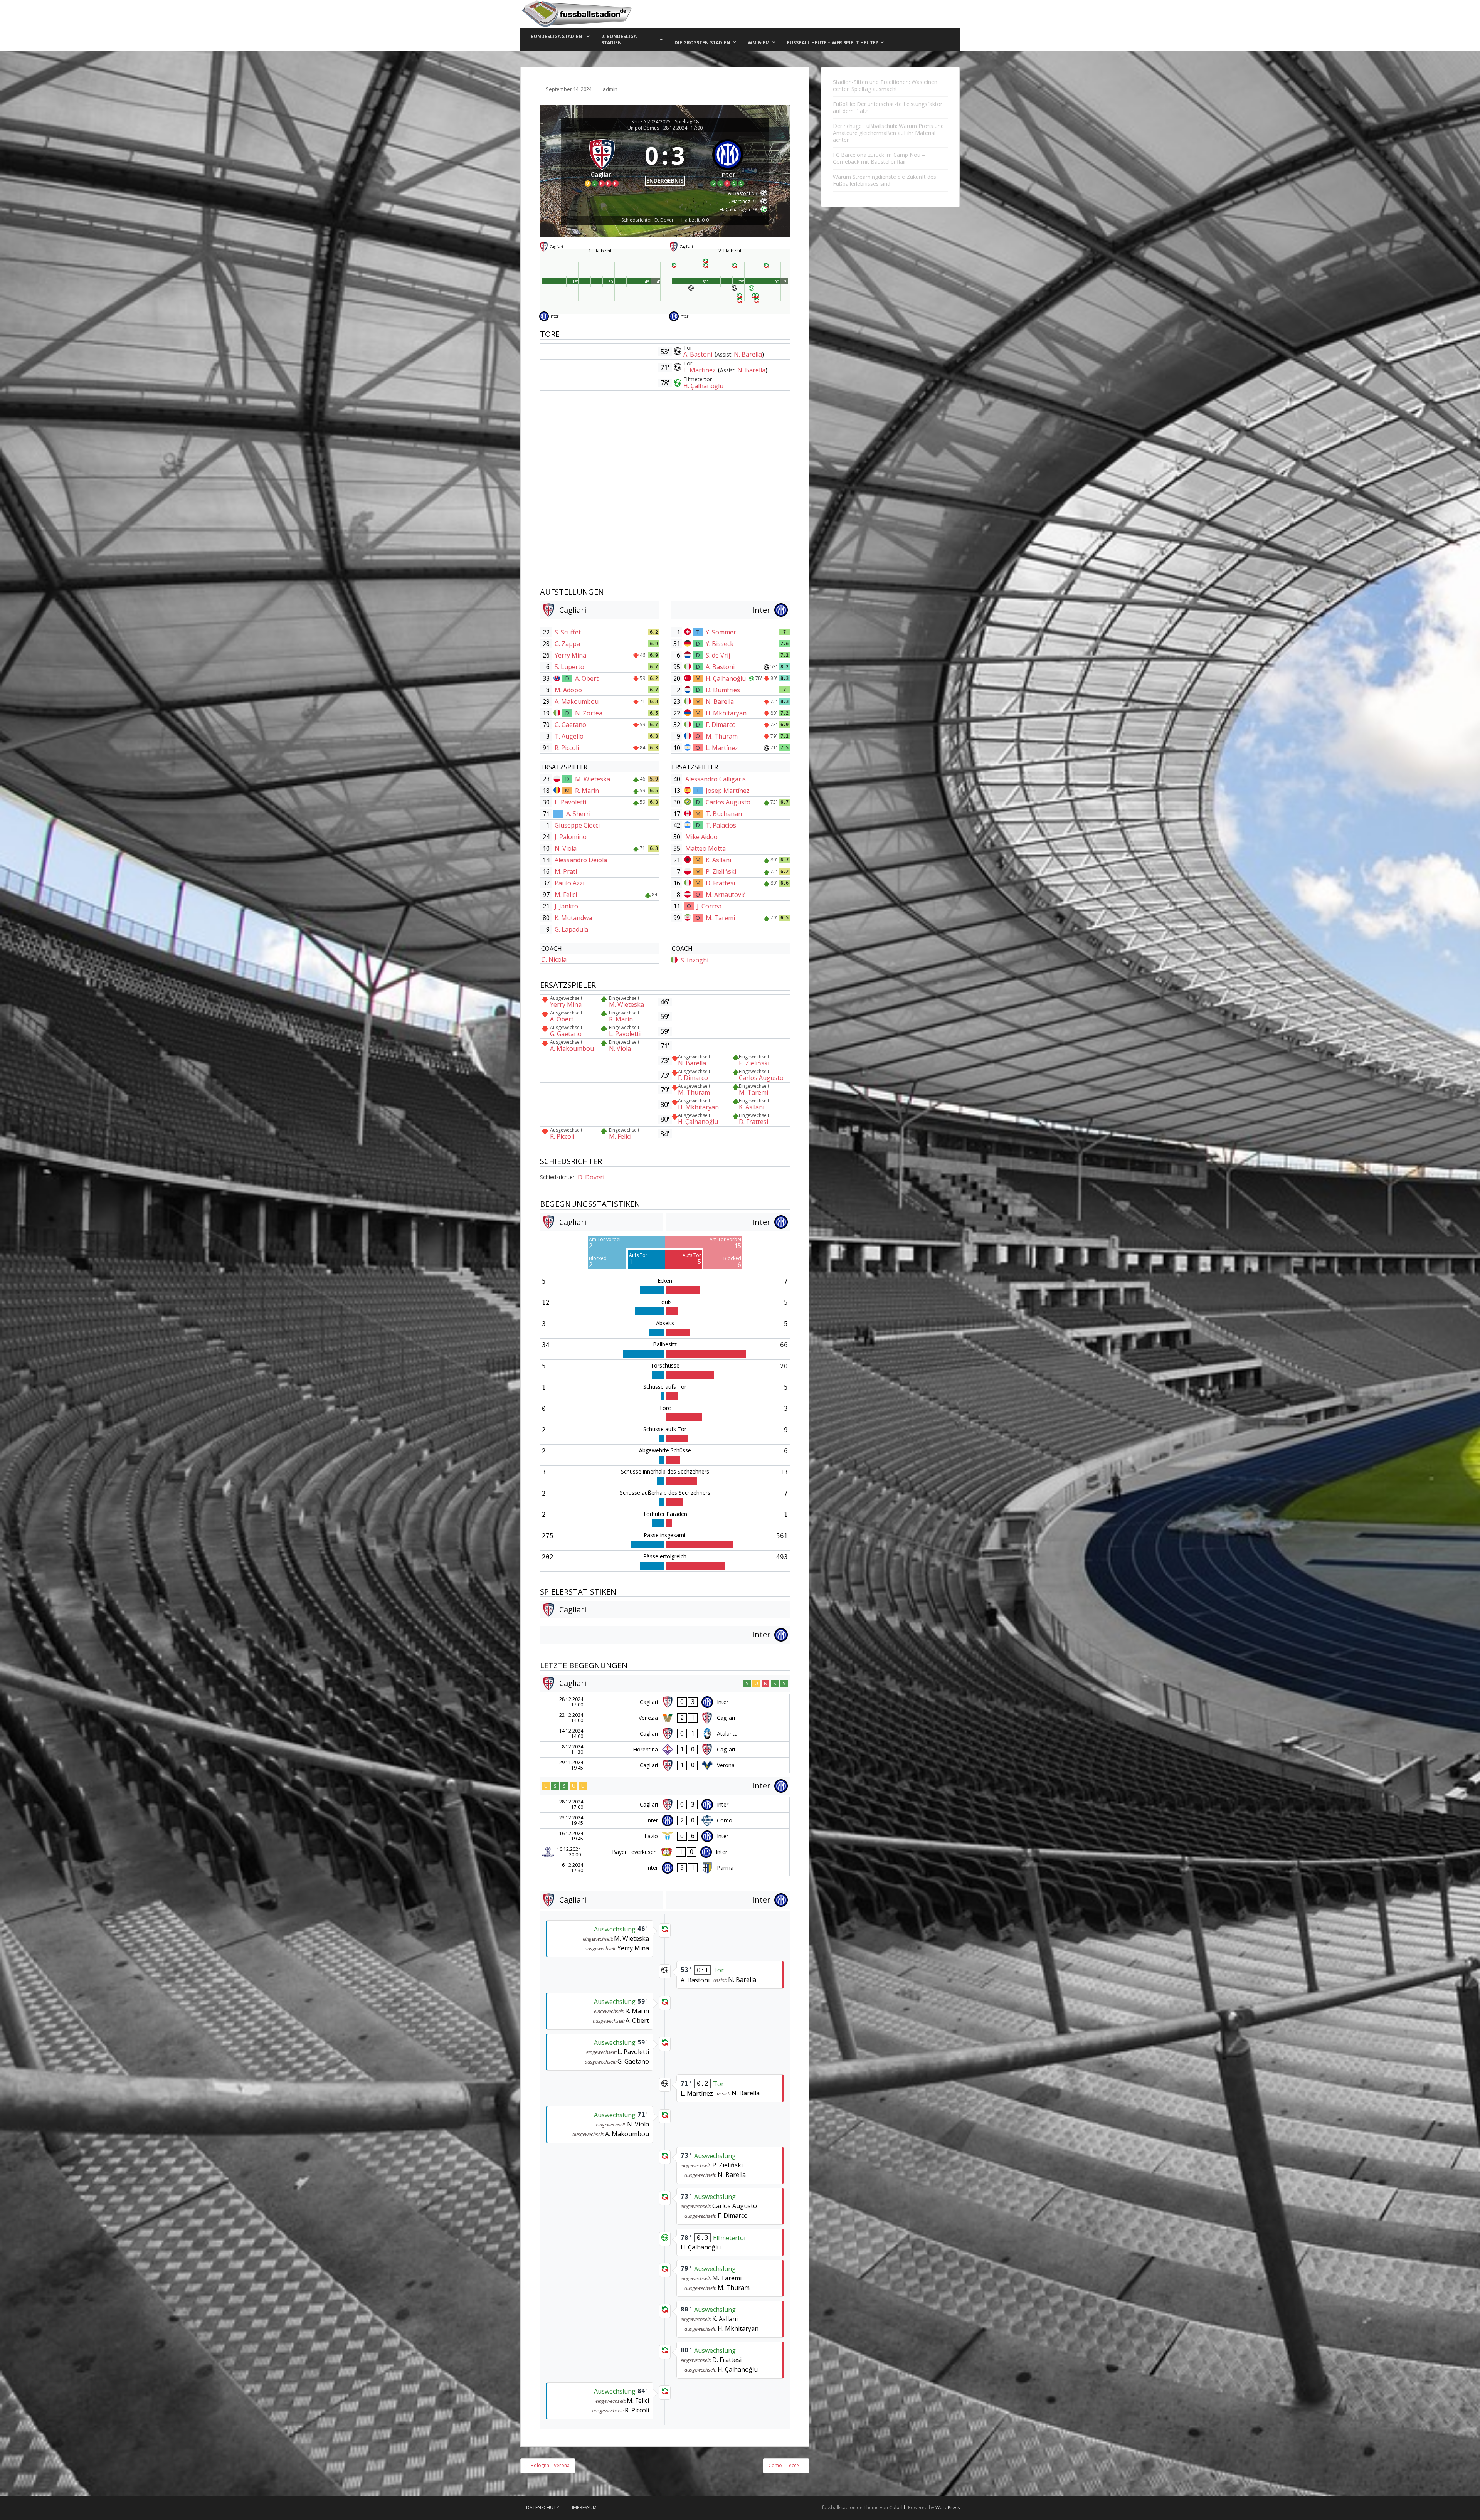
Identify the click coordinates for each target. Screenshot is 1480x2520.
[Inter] (728, 161)
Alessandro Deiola (581, 860)
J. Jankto (566, 906)
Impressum (584, 2507)
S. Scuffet (568, 632)
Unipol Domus (643, 128)
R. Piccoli (567, 748)
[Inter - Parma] (665, 1868)
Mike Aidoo (701, 837)
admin (610, 89)
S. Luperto (569, 667)
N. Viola (566, 848)
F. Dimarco (721, 725)
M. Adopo (568, 690)
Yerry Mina (570, 655)
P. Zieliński (721, 871)
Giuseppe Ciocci (577, 825)
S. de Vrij (718, 655)
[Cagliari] (602, 161)
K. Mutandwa (573, 918)
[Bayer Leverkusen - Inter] (665, 1852)
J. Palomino (571, 837)
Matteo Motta (706, 848)
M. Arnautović (726, 895)
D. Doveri (591, 1177)
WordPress (948, 2507)
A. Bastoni (699, 354)
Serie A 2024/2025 (651, 122)
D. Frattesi (720, 883)
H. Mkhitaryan (726, 713)
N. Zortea (589, 713)
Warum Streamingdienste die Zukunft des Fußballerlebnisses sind (885, 180)
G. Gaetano (570, 725)
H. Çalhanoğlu (703, 386)
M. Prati (566, 871)
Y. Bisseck (720, 644)
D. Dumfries (723, 690)
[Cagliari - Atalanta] (665, 1734)
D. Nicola (554, 959)
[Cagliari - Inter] (665, 1702)
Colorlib (898, 2507)
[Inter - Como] (665, 1820)
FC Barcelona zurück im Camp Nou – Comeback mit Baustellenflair (879, 158)
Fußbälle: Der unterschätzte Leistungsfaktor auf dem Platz (888, 107)
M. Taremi (720, 918)
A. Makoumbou (577, 701)
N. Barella (748, 354)
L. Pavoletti (570, 802)
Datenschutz (543, 2507)
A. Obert (587, 678)
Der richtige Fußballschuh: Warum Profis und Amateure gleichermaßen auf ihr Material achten (888, 133)
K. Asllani (718, 860)
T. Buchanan (724, 814)
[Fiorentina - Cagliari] (665, 1750)
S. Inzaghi (695, 960)
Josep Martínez (728, 791)
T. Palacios (721, 825)
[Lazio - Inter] (665, 1836)
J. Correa (709, 906)
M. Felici (566, 895)
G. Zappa (567, 644)
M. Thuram (722, 736)
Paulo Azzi (569, 883)
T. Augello (569, 736)
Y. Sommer (721, 632)
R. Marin (587, 791)
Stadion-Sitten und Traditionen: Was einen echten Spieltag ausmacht (885, 85)
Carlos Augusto (728, 802)
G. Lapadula (571, 929)
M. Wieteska (593, 779)
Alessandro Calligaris (716, 779)
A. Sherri (578, 814)
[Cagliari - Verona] (665, 1765)
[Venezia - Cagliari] (665, 1718)
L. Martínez (700, 370)
